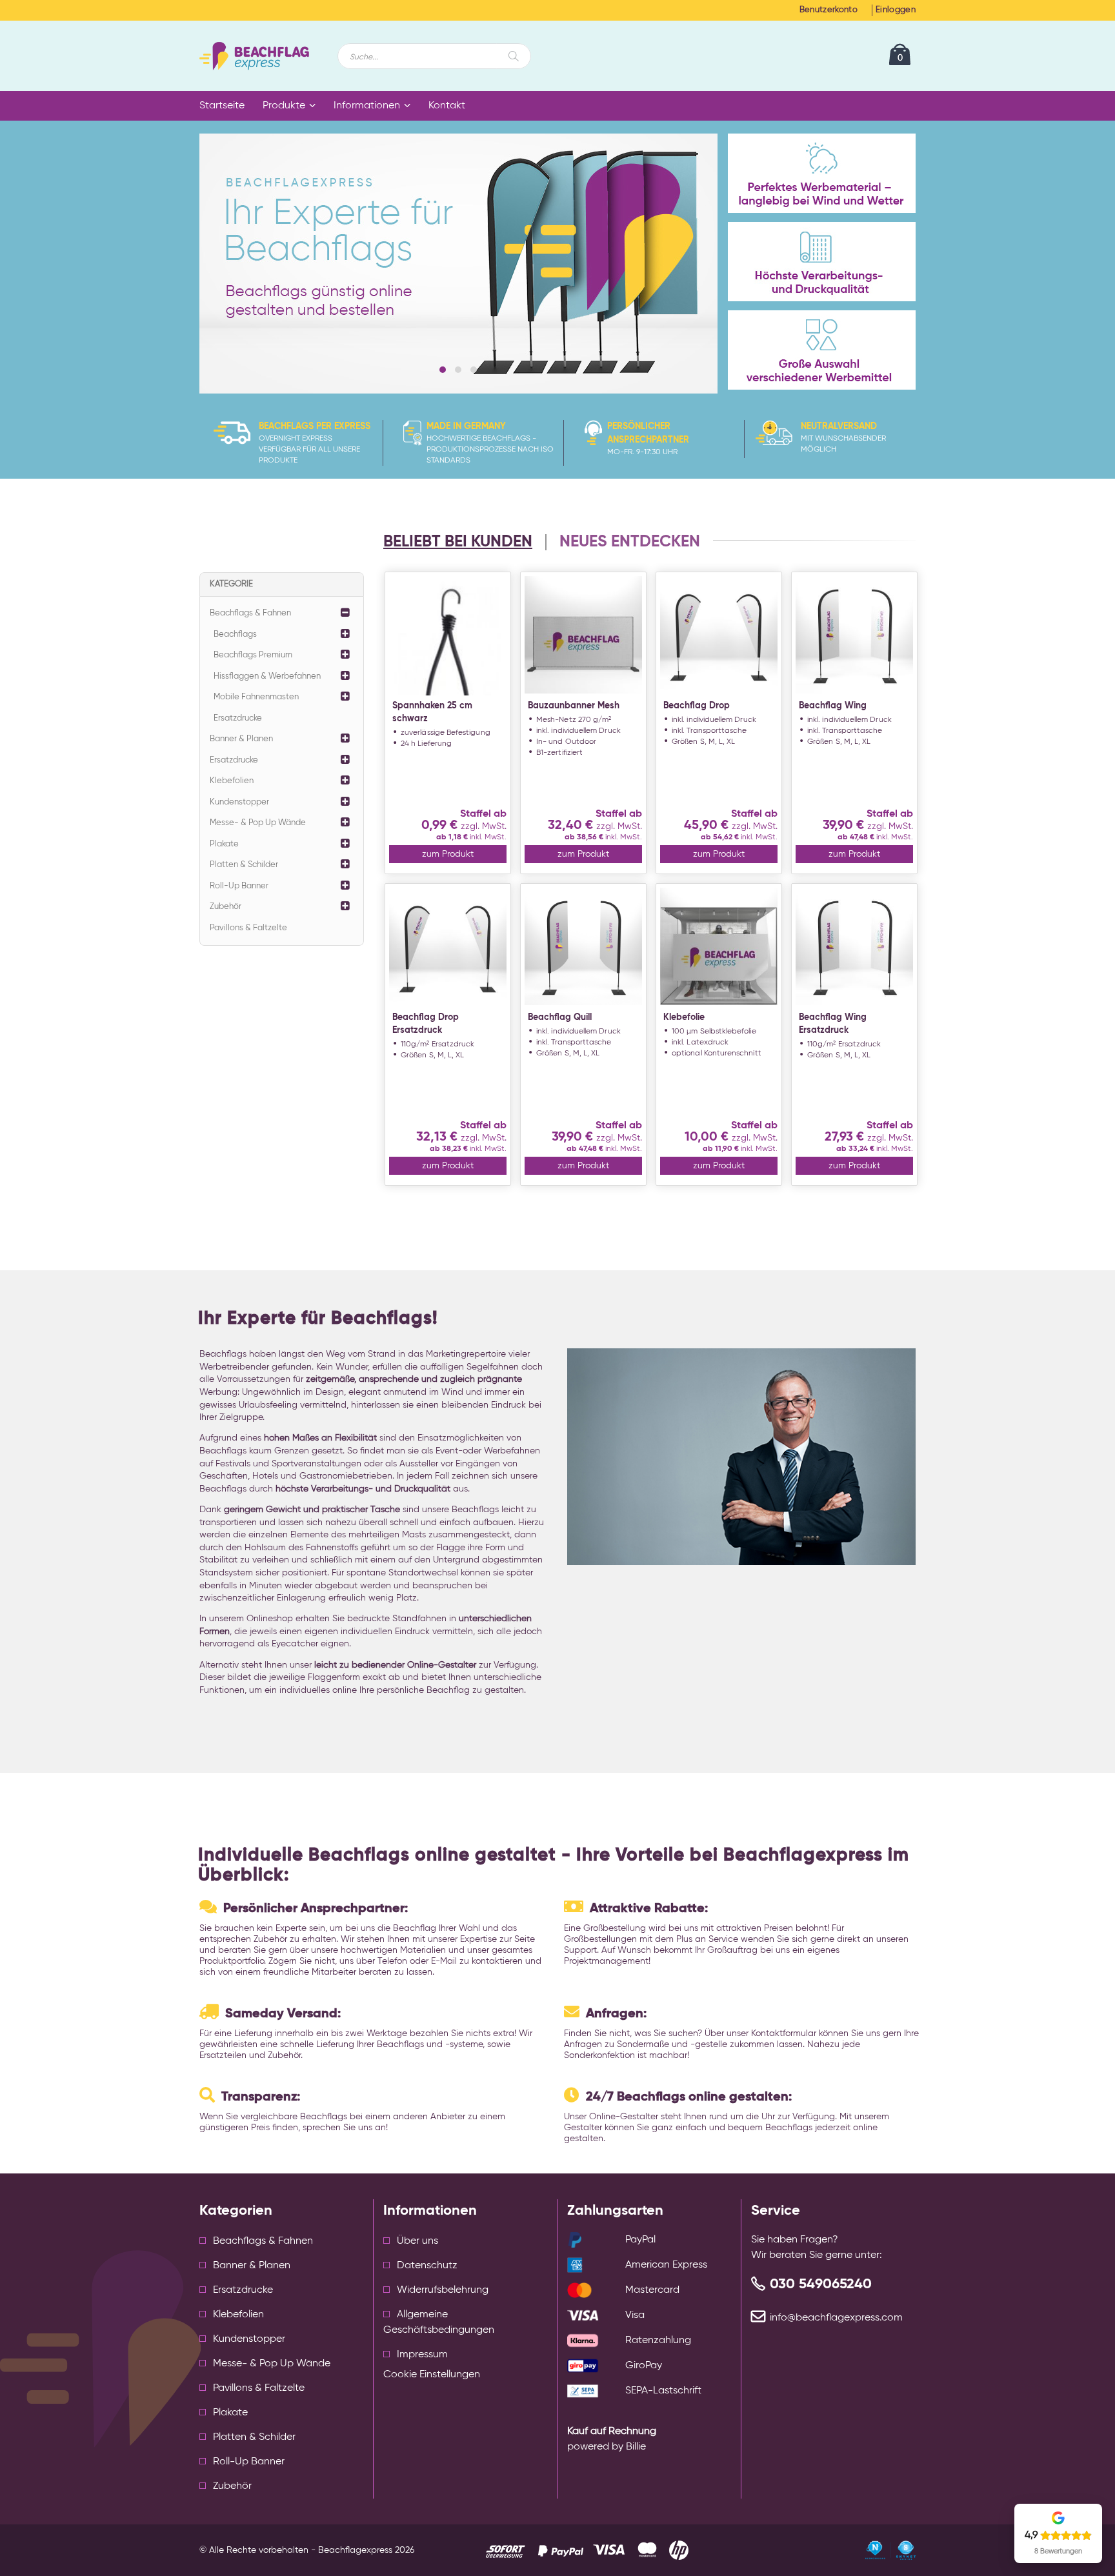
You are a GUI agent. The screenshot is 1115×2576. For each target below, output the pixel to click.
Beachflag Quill (560, 1017)
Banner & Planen (241, 739)
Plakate (224, 844)
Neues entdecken (630, 542)
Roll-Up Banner (239, 886)
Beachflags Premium (253, 655)
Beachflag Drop (697, 706)
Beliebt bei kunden (458, 542)
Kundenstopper (239, 802)
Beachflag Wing (833, 706)
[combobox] (434, 56)
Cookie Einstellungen (432, 2375)
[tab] (464, 543)
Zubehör (226, 907)
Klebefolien (232, 781)
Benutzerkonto (829, 10)
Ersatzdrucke (238, 718)
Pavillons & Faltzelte (248, 928)
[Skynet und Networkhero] (890, 2550)
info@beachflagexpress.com (836, 2318)
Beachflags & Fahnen (250, 613)
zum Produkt (448, 854)
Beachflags (235, 634)
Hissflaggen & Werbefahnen (267, 676)
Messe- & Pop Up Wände (258, 823)
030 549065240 (821, 2284)
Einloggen (896, 10)
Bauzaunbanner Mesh (574, 706)
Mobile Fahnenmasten (256, 697)
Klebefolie (684, 1017)
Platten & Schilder (244, 865)
